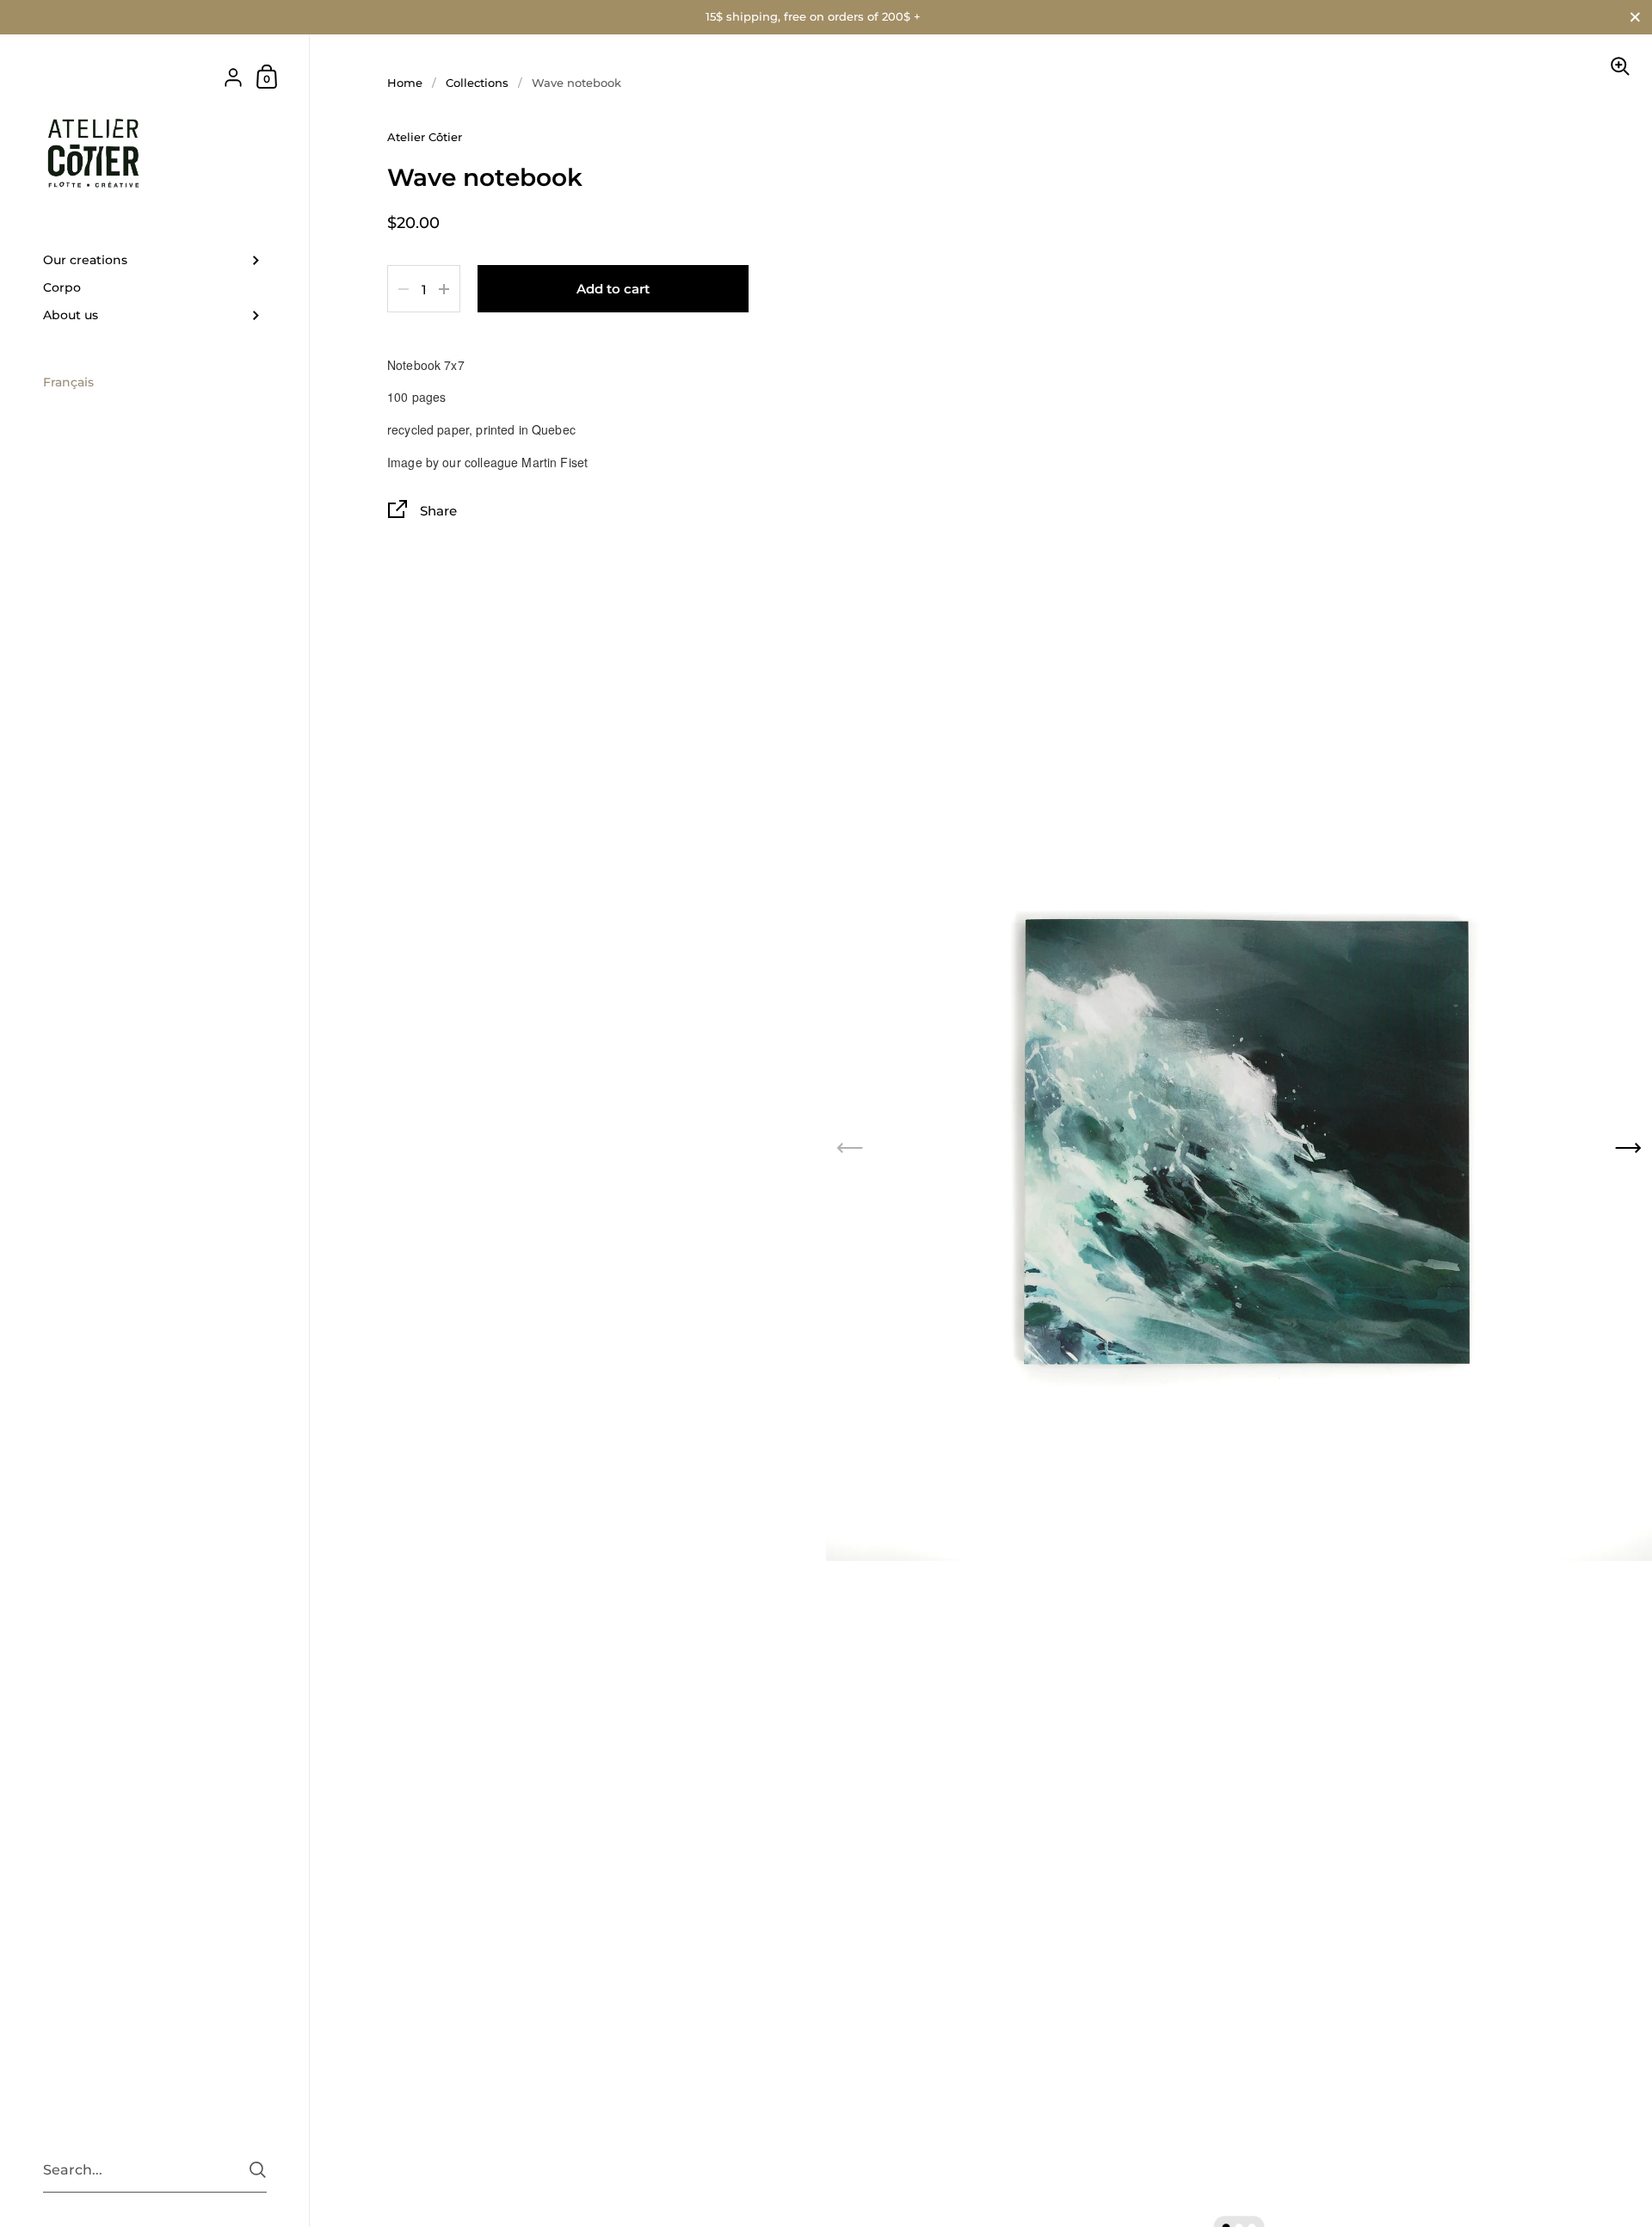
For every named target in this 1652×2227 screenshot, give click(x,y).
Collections (477, 83)
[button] (1628, 1148)
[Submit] (258, 2170)
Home (405, 83)
